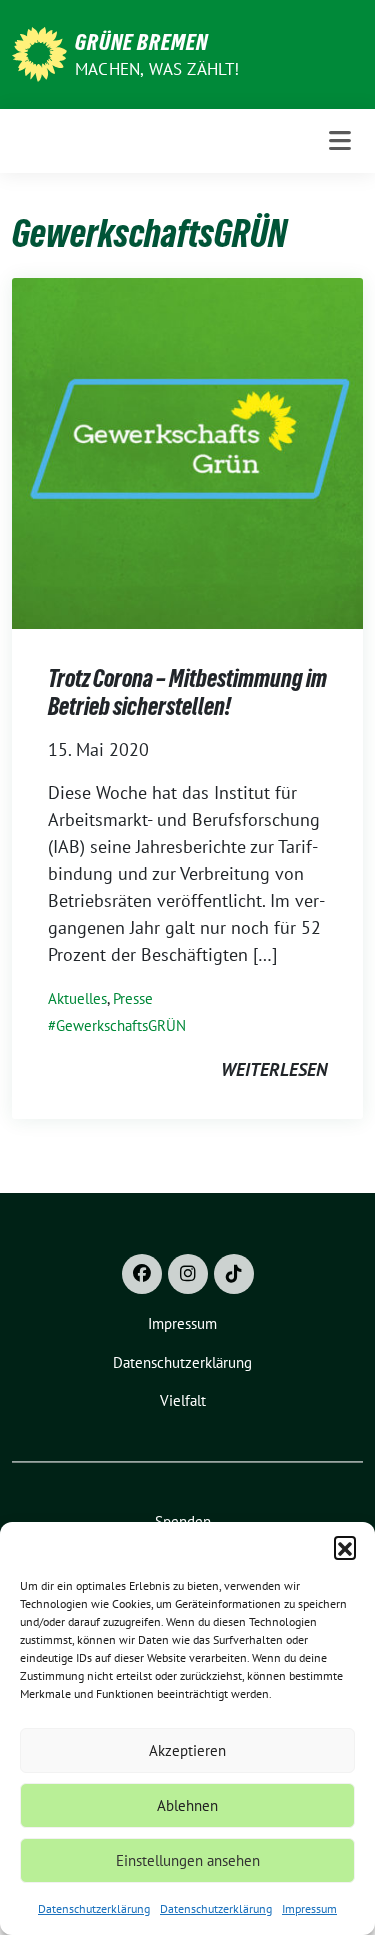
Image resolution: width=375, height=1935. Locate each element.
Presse (133, 998)
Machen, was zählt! (157, 69)
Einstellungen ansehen (188, 1860)
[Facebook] (142, 1274)
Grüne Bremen (141, 42)
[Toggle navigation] (340, 141)
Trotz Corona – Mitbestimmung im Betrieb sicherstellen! (187, 692)
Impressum (309, 1908)
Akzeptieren (187, 1750)
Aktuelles (77, 998)
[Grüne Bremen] (39, 52)
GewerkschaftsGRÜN (121, 1025)
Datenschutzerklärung (94, 1908)
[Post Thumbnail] (187, 451)
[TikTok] (234, 1274)
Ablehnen (187, 1805)
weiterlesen (274, 1069)
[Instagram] (188, 1274)
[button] (345, 1547)
